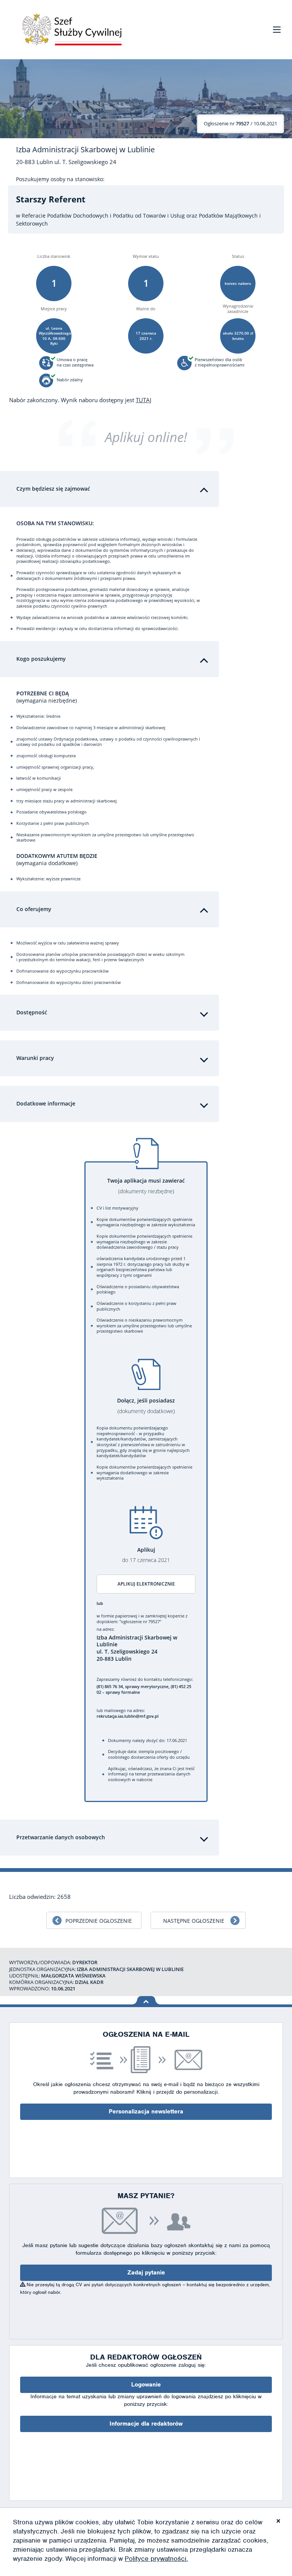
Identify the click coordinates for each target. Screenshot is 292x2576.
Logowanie (146, 2385)
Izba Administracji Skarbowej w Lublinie (85, 150)
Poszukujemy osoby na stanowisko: (60, 179)
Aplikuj (146, 1555)
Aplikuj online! (146, 437)
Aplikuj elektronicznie (146, 1584)
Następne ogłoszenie (194, 1921)
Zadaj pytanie (146, 2273)
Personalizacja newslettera (146, 2112)
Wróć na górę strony (146, 2000)
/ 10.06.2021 (240, 123)
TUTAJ (144, 400)
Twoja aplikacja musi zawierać (146, 1186)
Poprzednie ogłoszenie (99, 1921)
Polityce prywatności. (156, 2559)
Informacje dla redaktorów (146, 2424)
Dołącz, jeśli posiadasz (146, 1406)
